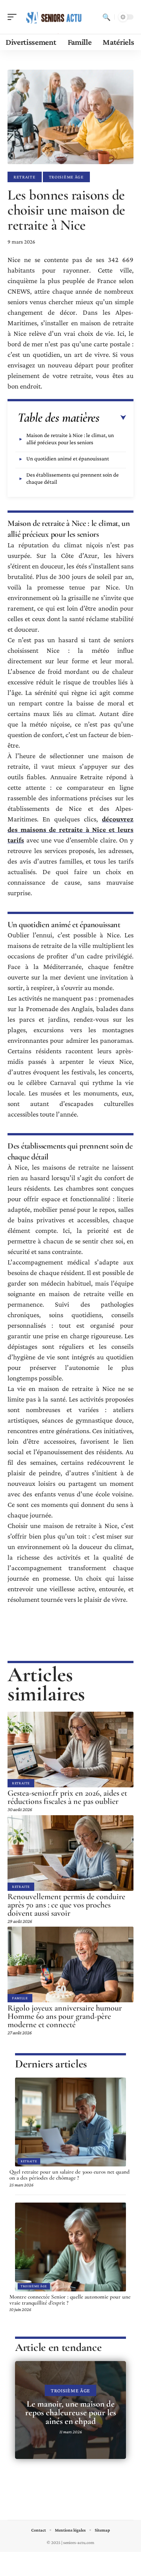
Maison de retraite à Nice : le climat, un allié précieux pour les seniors (70, 439)
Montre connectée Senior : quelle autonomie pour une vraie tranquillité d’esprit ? (70, 2300)
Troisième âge (66, 177)
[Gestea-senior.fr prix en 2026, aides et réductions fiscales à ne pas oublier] (70, 1750)
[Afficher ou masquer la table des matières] (113, 418)
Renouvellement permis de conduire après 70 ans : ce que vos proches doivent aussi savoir (66, 1905)
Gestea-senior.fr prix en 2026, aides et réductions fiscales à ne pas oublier (67, 1797)
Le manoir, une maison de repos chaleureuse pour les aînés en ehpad (71, 2413)
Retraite (25, 177)
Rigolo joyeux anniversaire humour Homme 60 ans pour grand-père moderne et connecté (65, 2016)
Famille (20, 1998)
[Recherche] (106, 17)
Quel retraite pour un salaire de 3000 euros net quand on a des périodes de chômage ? (70, 2175)
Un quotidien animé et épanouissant (68, 459)
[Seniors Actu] (54, 17)
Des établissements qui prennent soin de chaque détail (73, 478)
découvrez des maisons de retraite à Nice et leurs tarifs (70, 829)
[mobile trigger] (14, 17)
